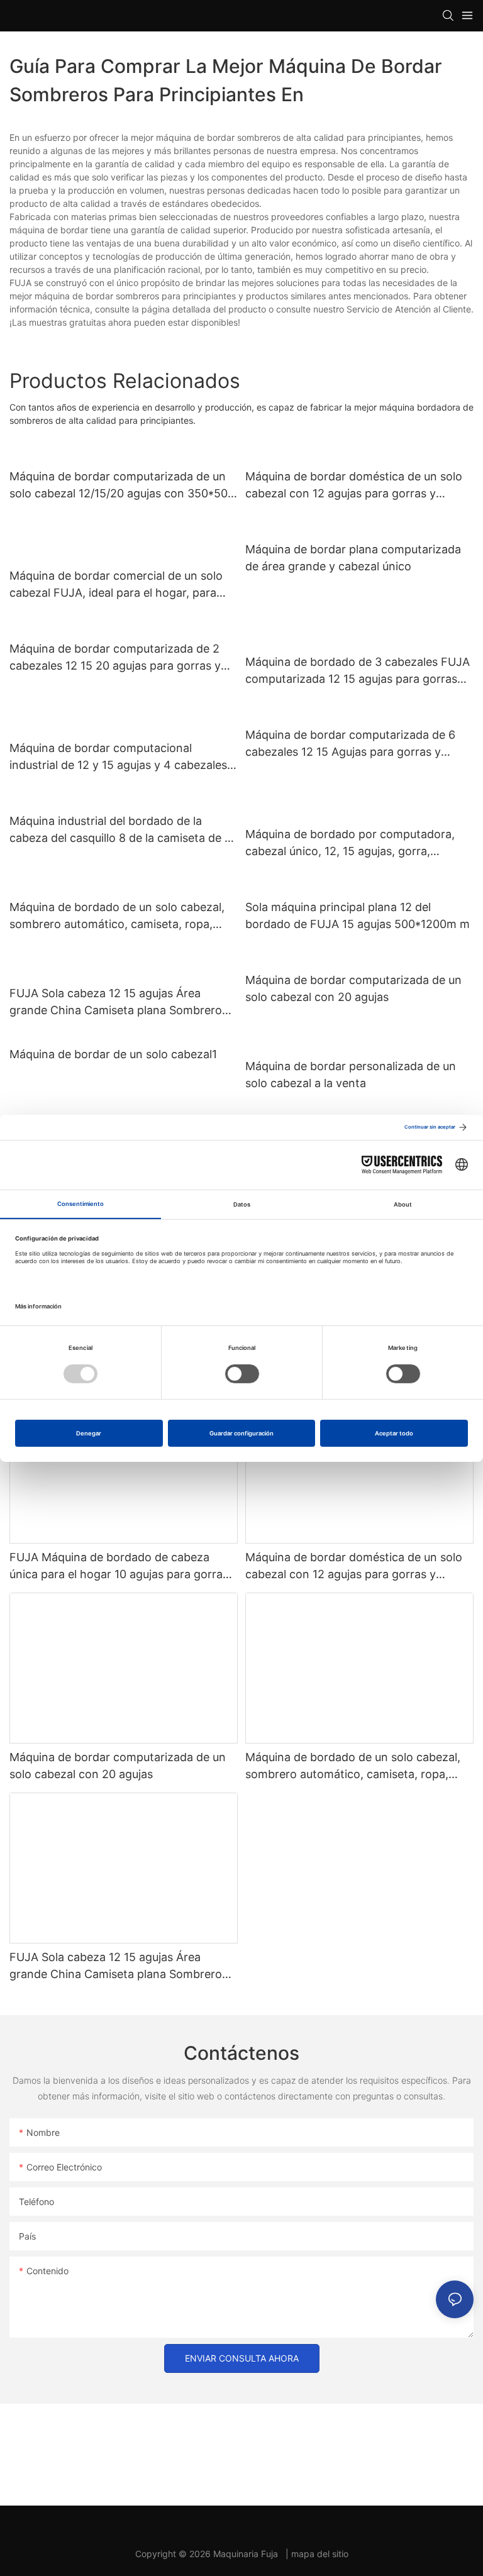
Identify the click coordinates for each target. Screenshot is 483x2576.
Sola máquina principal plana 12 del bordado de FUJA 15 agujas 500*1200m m (358, 915)
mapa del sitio (320, 2554)
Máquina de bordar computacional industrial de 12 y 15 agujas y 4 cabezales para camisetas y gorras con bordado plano (118, 757)
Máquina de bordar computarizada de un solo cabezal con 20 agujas (353, 988)
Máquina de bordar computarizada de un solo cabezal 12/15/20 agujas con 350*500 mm (122, 486)
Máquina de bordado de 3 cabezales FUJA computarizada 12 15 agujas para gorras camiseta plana (358, 671)
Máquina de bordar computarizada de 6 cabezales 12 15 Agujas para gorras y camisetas (350, 744)
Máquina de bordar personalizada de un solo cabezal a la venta (351, 1075)
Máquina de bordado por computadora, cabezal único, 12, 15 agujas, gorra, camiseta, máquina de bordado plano (350, 843)
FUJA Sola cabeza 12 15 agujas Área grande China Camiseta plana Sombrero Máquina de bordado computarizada (116, 1003)
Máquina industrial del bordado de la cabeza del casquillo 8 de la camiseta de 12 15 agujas (123, 830)
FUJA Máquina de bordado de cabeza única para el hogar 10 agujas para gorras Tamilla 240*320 (119, 1567)
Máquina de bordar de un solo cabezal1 (113, 1054)
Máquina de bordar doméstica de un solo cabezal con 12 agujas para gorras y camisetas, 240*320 (354, 486)
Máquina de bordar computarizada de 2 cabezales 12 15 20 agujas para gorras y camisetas (115, 658)
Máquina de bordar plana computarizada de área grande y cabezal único (353, 558)
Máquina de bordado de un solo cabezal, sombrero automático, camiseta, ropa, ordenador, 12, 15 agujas (117, 916)
